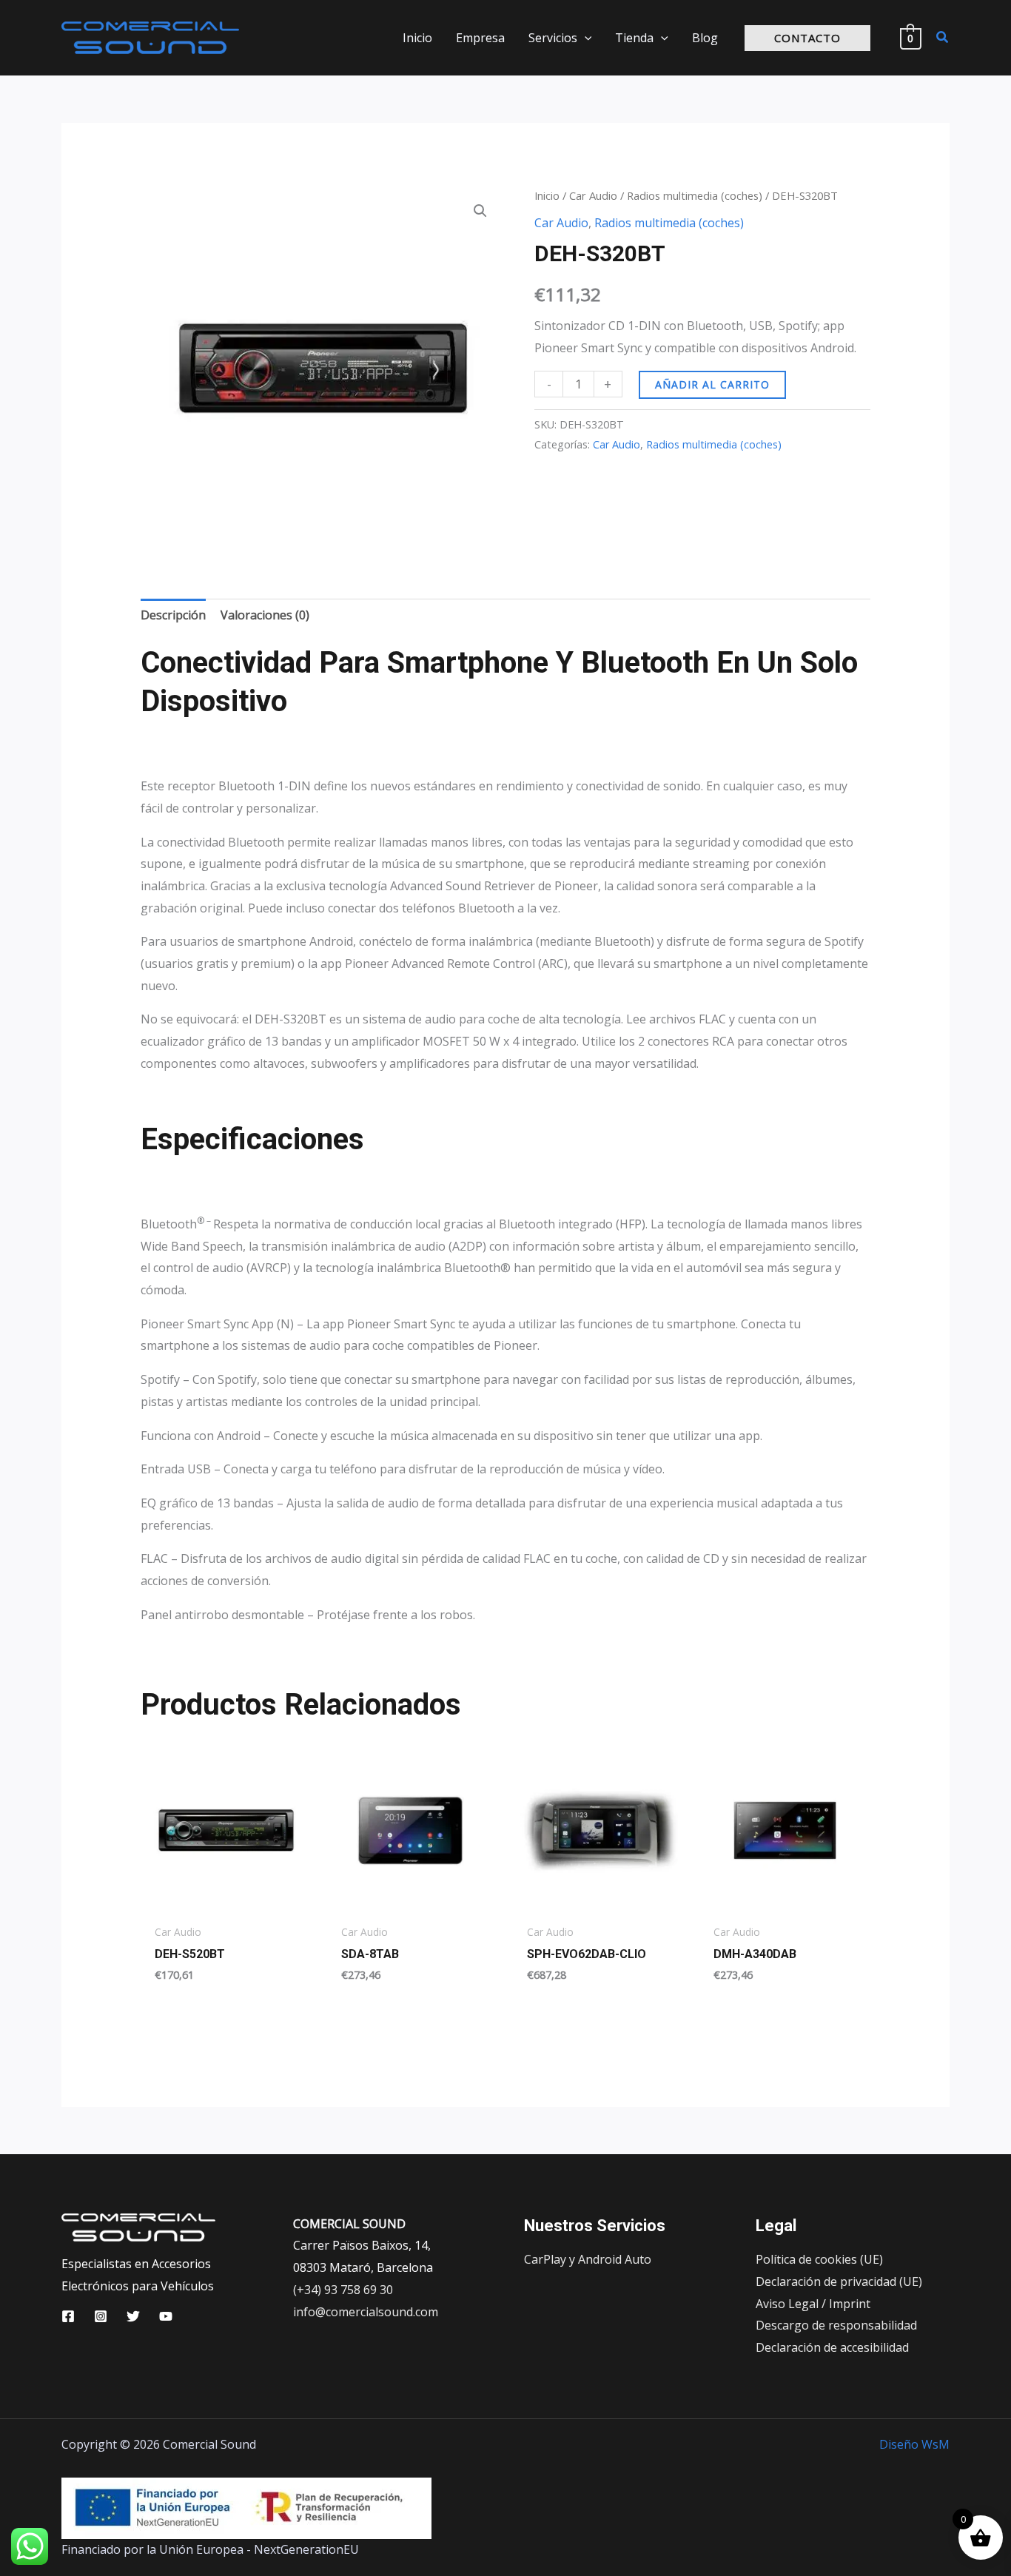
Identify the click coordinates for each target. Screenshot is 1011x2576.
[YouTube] (166, 2316)
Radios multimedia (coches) (695, 195)
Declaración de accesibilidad (832, 2347)
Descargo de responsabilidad (836, 2325)
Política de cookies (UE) (819, 2259)
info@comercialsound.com (366, 2312)
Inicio (547, 195)
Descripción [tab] (173, 615)
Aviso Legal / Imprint (813, 2304)
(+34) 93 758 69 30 (343, 2290)
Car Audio (593, 195)
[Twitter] (133, 2316)
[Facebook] (68, 2316)
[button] (585, 38)
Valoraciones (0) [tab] (265, 615)
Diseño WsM (914, 2444)
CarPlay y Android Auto (588, 2259)
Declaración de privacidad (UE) (839, 2281)
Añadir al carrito (712, 384)
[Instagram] (101, 2316)
